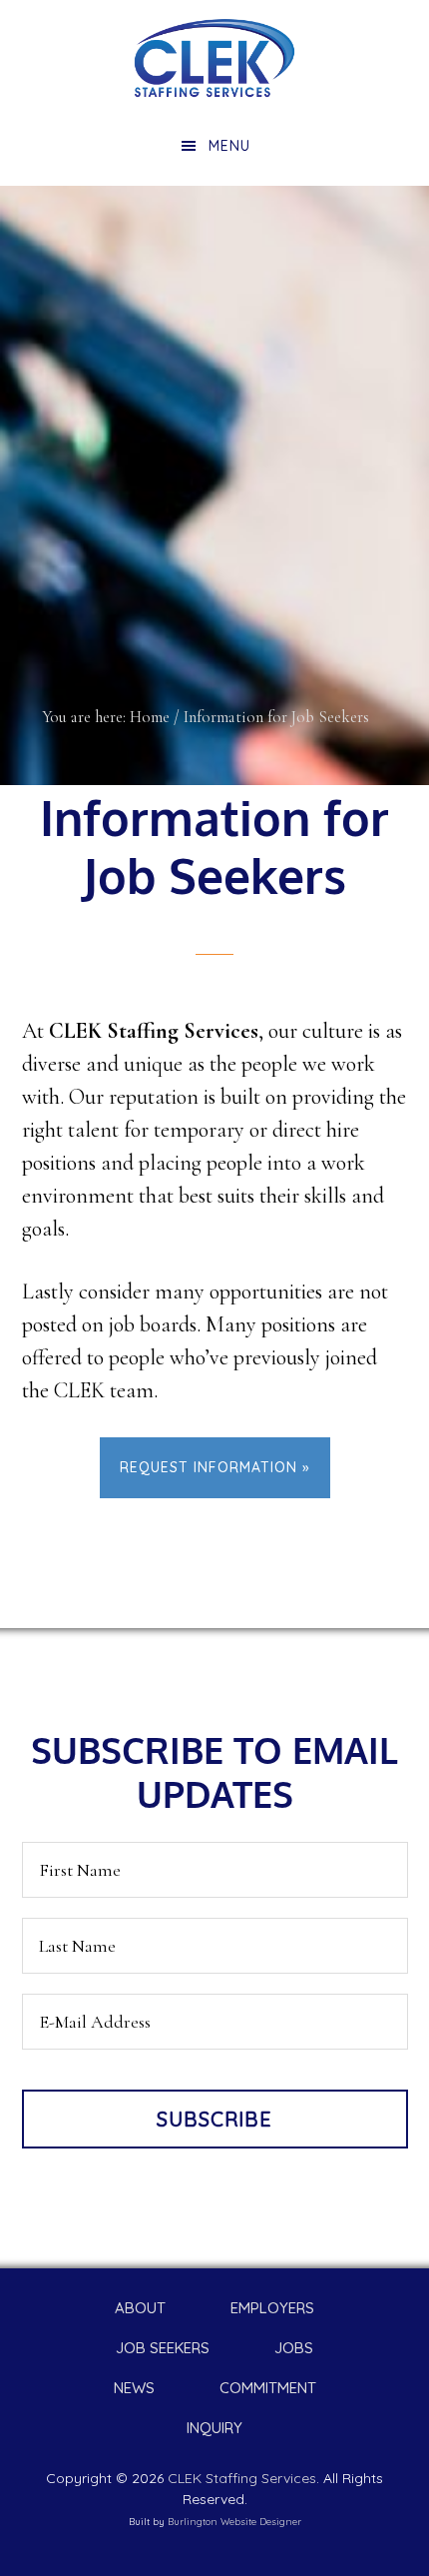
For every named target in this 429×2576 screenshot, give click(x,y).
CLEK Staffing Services (214, 58)
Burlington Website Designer (234, 2521)
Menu (229, 146)
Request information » (215, 1467)
